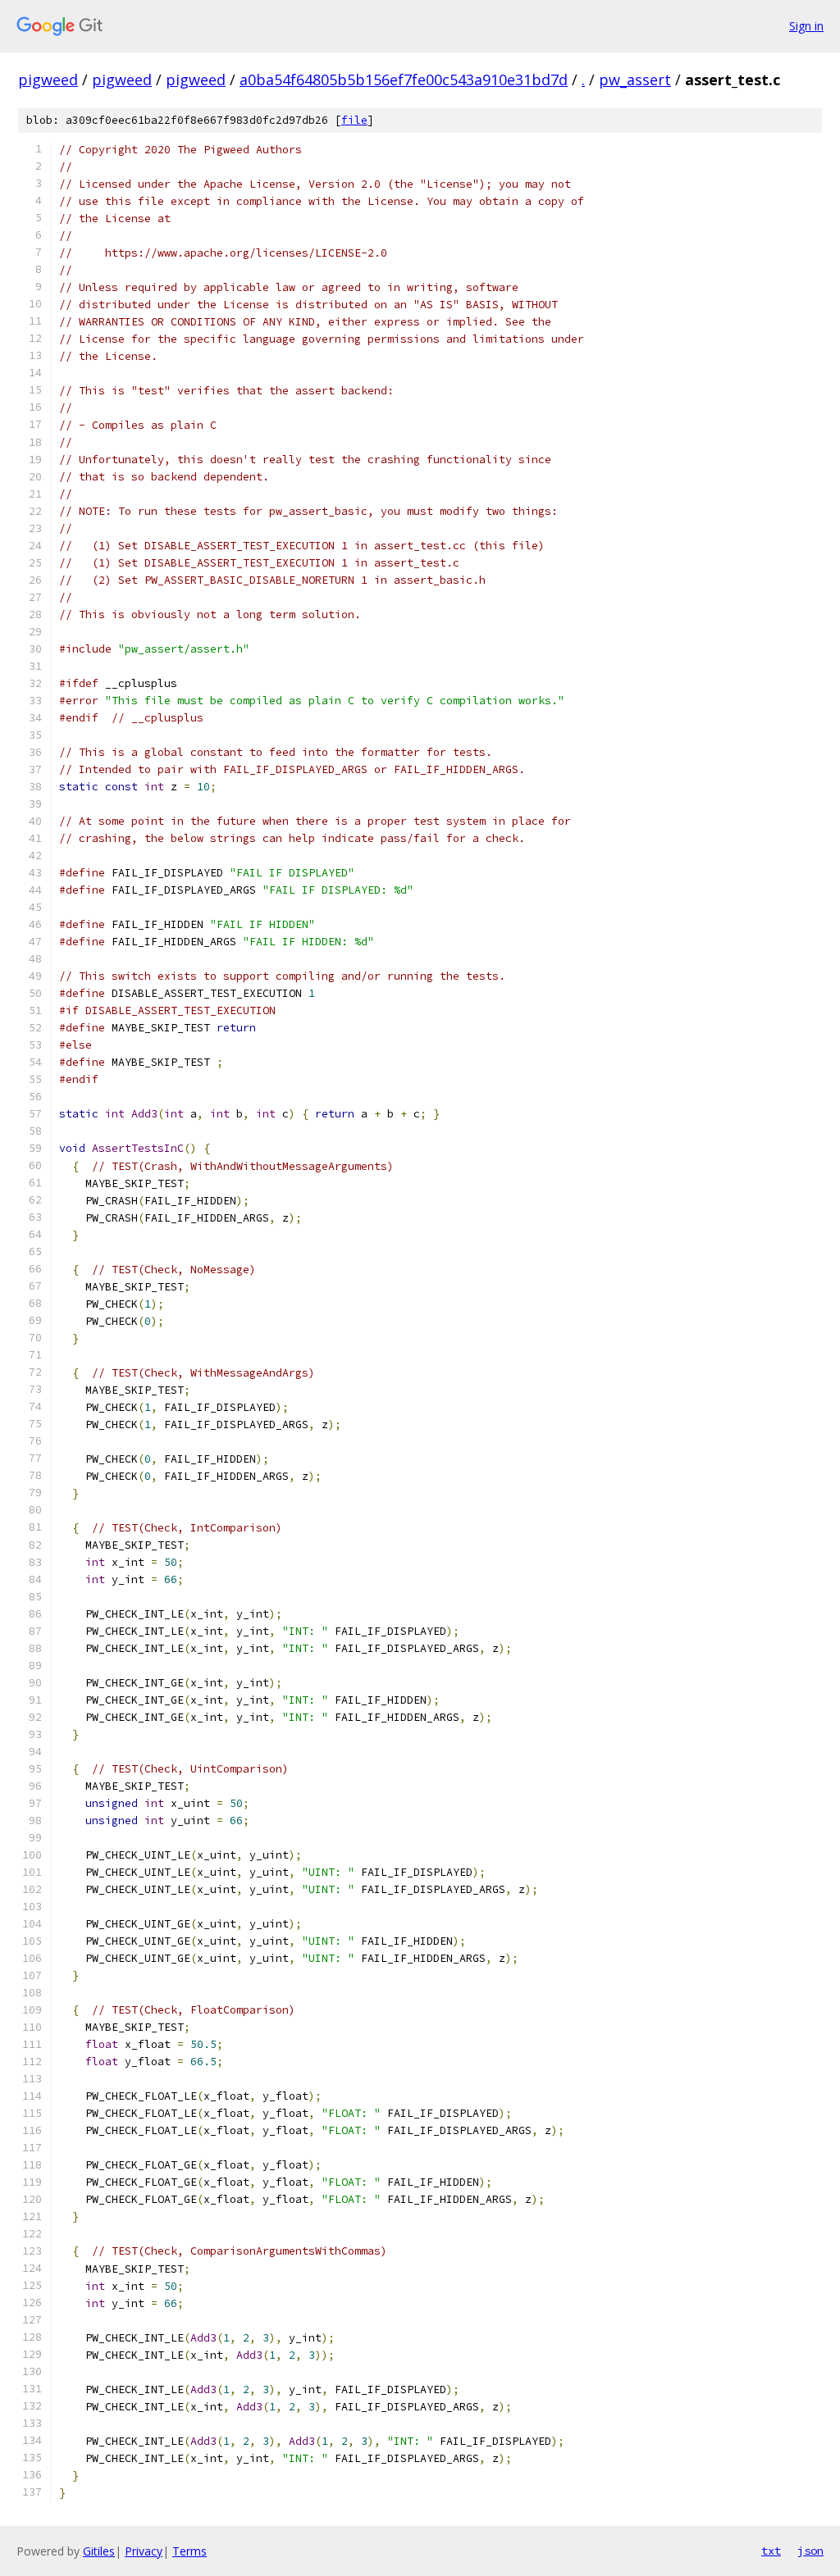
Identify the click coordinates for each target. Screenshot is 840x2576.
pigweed (48, 80)
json (810, 2551)
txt (771, 2551)
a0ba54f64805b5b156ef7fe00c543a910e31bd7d (404, 80)
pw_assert (635, 80)
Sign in (806, 26)
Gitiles (99, 2551)
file (354, 120)
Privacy (144, 2551)
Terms (189, 2551)
